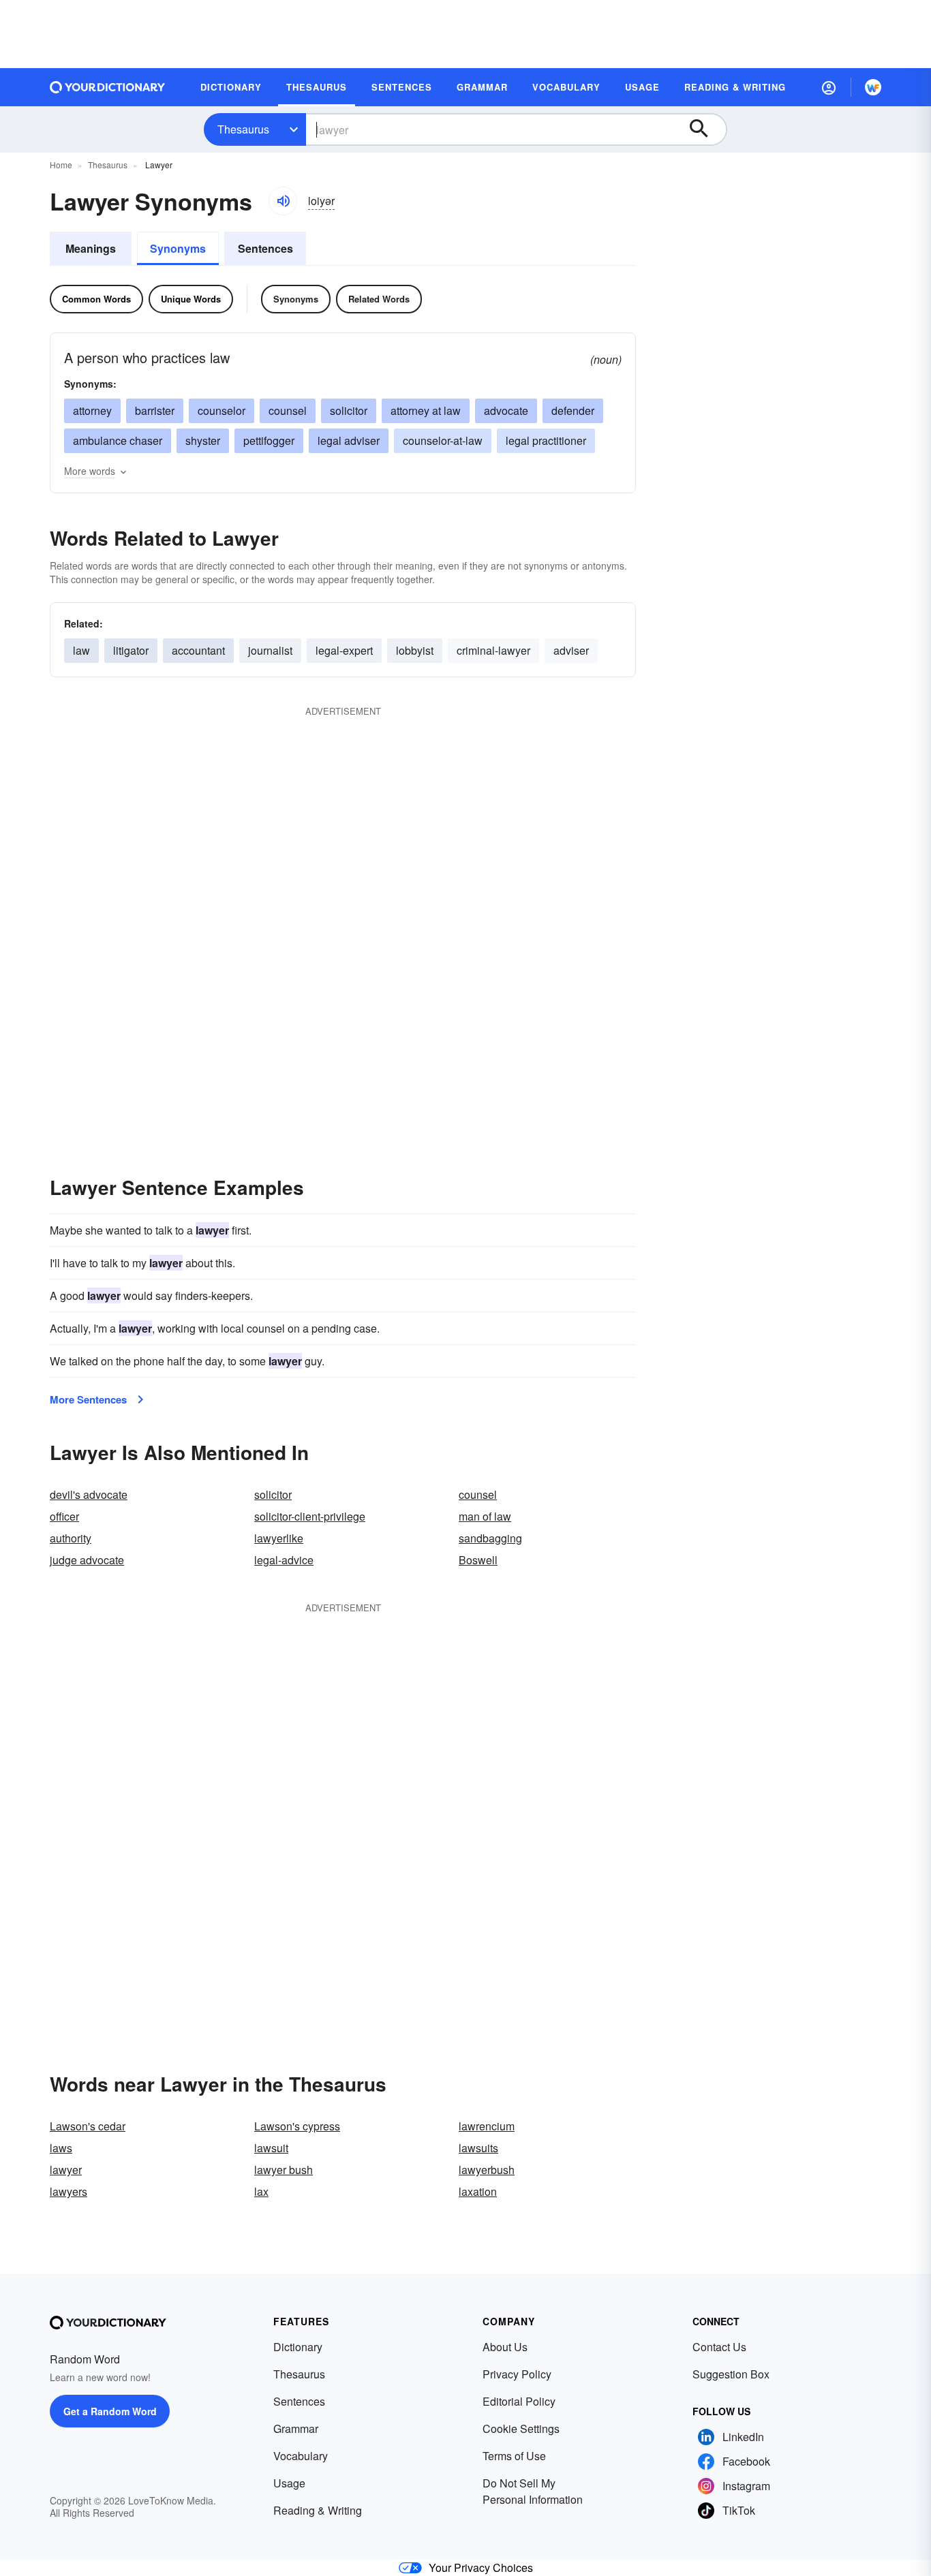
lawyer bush (284, 2170)
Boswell (478, 1560)
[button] (829, 87)
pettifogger (269, 440)
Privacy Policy (517, 2374)
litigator (131, 650)
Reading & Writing (318, 2510)
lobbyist (415, 650)
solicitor (349, 410)
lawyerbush (487, 2170)
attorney (92, 410)
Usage (289, 2483)
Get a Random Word (110, 2411)
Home (61, 165)
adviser (571, 650)
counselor (222, 410)
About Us (505, 2347)
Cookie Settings (521, 2428)
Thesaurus (243, 129)
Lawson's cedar (88, 2126)
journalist (270, 650)
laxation (478, 2191)
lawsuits (478, 2148)
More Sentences (88, 1399)
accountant (198, 650)
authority (71, 1538)
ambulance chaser (118, 440)
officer (64, 1516)
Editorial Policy (519, 2401)
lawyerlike (279, 1538)
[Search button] (705, 129)
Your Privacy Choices (481, 2567)
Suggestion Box (731, 2374)
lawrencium (487, 2126)
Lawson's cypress (297, 2126)
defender (573, 410)
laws (61, 2148)
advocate (506, 410)
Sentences (265, 248)
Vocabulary (301, 2456)
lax (261, 2191)
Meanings (91, 248)
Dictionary (298, 2347)
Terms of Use (514, 2456)
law (81, 650)
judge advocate (87, 1560)
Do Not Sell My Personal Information (533, 2491)
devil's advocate (89, 1494)
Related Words (379, 299)
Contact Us (719, 2347)
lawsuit (271, 2148)
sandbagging (490, 1538)
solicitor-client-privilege (310, 1516)
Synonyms (178, 248)
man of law (485, 1516)
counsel (288, 410)
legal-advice (284, 1560)
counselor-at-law (443, 440)
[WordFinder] (873, 87)
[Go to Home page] (108, 87)
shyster (203, 440)
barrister (155, 410)
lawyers (68, 2191)
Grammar (296, 2428)
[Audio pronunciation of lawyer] (283, 201)
